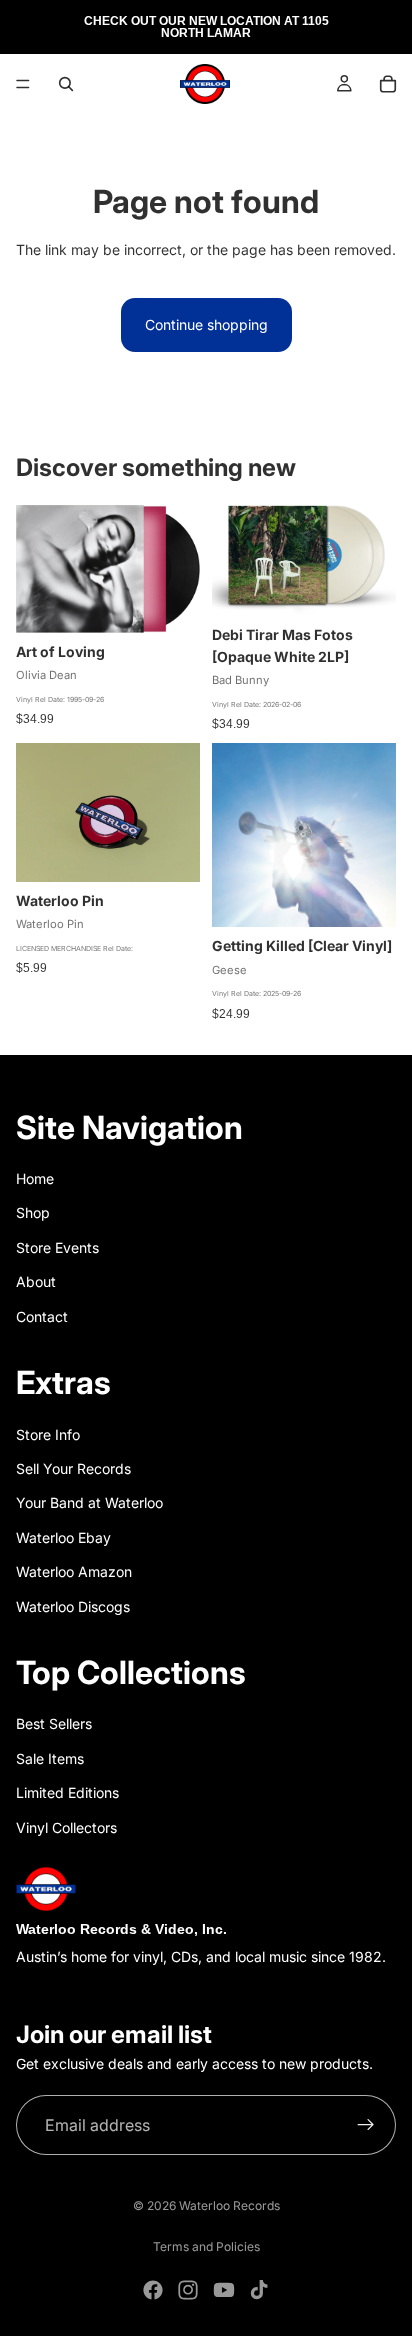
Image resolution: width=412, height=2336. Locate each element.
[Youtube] (224, 2290)
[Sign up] (366, 2125)
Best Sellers (54, 1723)
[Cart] (388, 84)
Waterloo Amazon (74, 1571)
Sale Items (50, 1758)
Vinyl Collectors (66, 1827)
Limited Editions (67, 1792)
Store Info (48, 1434)
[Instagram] (188, 2290)
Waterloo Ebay (63, 1537)
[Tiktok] (259, 2290)
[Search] (66, 84)
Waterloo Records (229, 2205)
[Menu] (23, 84)
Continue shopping (206, 324)
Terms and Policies (206, 2246)
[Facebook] (153, 2290)
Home (35, 1178)
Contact (42, 1316)
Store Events (57, 1247)
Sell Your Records (73, 1468)
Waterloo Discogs (73, 1606)
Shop (33, 1212)
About (36, 1281)
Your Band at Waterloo (89, 1502)
